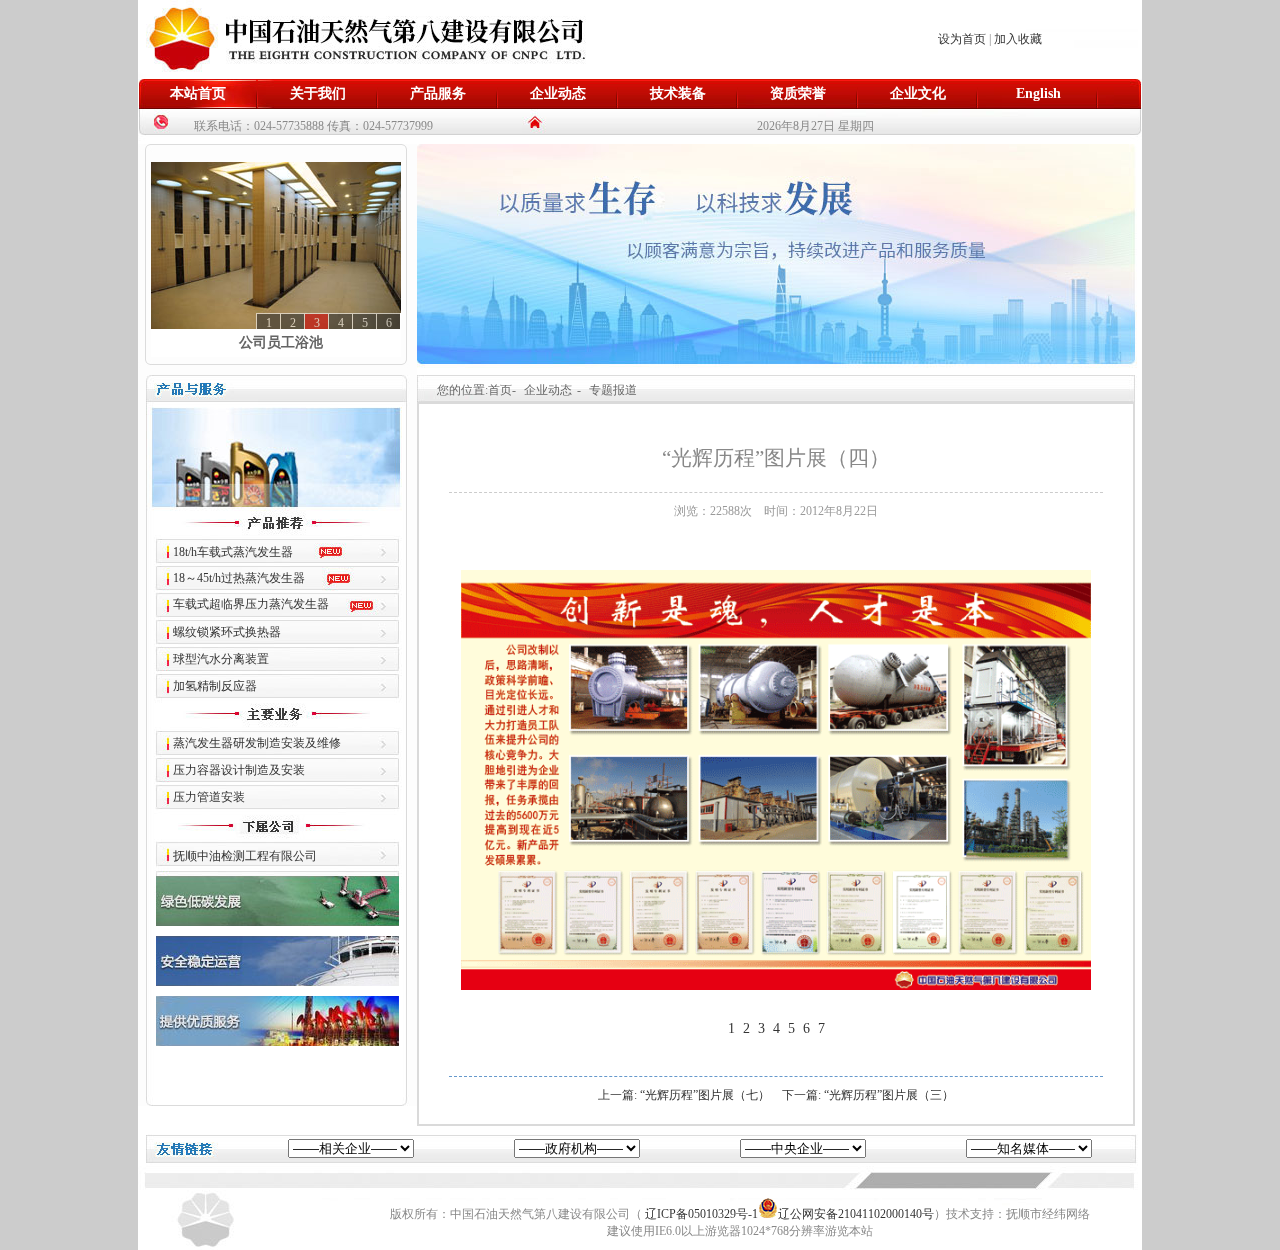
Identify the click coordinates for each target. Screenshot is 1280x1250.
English (1038, 93)
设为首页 (962, 39)
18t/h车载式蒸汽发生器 (233, 552)
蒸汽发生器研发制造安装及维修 (257, 743)
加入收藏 (1018, 39)
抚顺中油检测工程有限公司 (245, 856)
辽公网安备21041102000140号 (856, 1214)
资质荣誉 (798, 93)
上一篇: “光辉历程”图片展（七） (684, 1095)
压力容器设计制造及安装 (239, 770)
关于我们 (318, 93)
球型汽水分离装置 (221, 659)
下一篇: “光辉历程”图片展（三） (868, 1095)
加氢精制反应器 (215, 686)
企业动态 (558, 93)
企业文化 (918, 93)
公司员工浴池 (281, 342)
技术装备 (678, 93)
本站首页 (198, 93)
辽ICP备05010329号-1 (701, 1214)
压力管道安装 (209, 797)
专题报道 (613, 390)
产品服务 (438, 93)
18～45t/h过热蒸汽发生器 (239, 578)
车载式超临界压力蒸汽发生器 (251, 604)
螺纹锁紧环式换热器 (227, 632)
